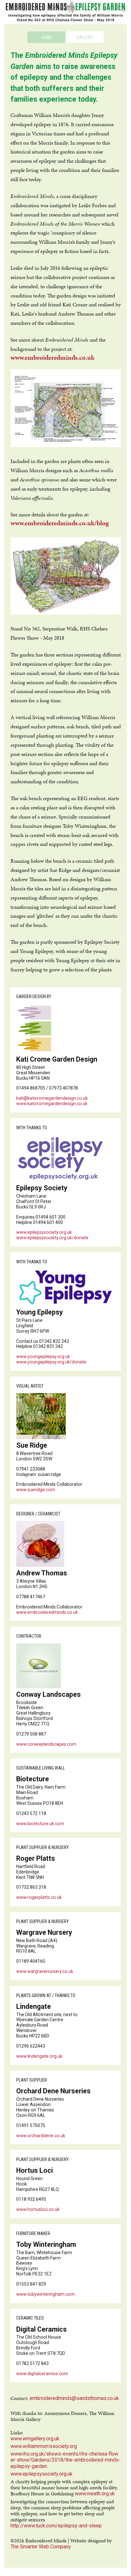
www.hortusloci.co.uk (38, 2209)
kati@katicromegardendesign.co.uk (52, 1098)
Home (47, 37)
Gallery (85, 37)
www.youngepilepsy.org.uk (43, 1356)
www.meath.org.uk (95, 2494)
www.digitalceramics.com (42, 2374)
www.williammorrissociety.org (44, 2446)
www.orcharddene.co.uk (41, 2136)
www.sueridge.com (36, 1490)
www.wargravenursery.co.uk (45, 1971)
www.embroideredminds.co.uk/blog (60, 523)
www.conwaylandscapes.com (46, 1744)
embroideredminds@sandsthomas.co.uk (74, 2398)
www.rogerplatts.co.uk (39, 1897)
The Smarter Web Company (41, 2547)
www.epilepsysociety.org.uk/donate (52, 1238)
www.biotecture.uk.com (40, 1824)
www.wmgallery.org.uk (35, 2439)
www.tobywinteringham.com (45, 2294)
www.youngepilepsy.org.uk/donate (51, 1362)
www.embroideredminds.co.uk (52, 358)
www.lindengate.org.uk (39, 2056)
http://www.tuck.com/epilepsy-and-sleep (56, 2526)
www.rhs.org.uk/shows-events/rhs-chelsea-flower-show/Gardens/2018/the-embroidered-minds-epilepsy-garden (65, 2460)
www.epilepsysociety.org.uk (44, 1232)
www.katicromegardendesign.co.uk (52, 1104)
